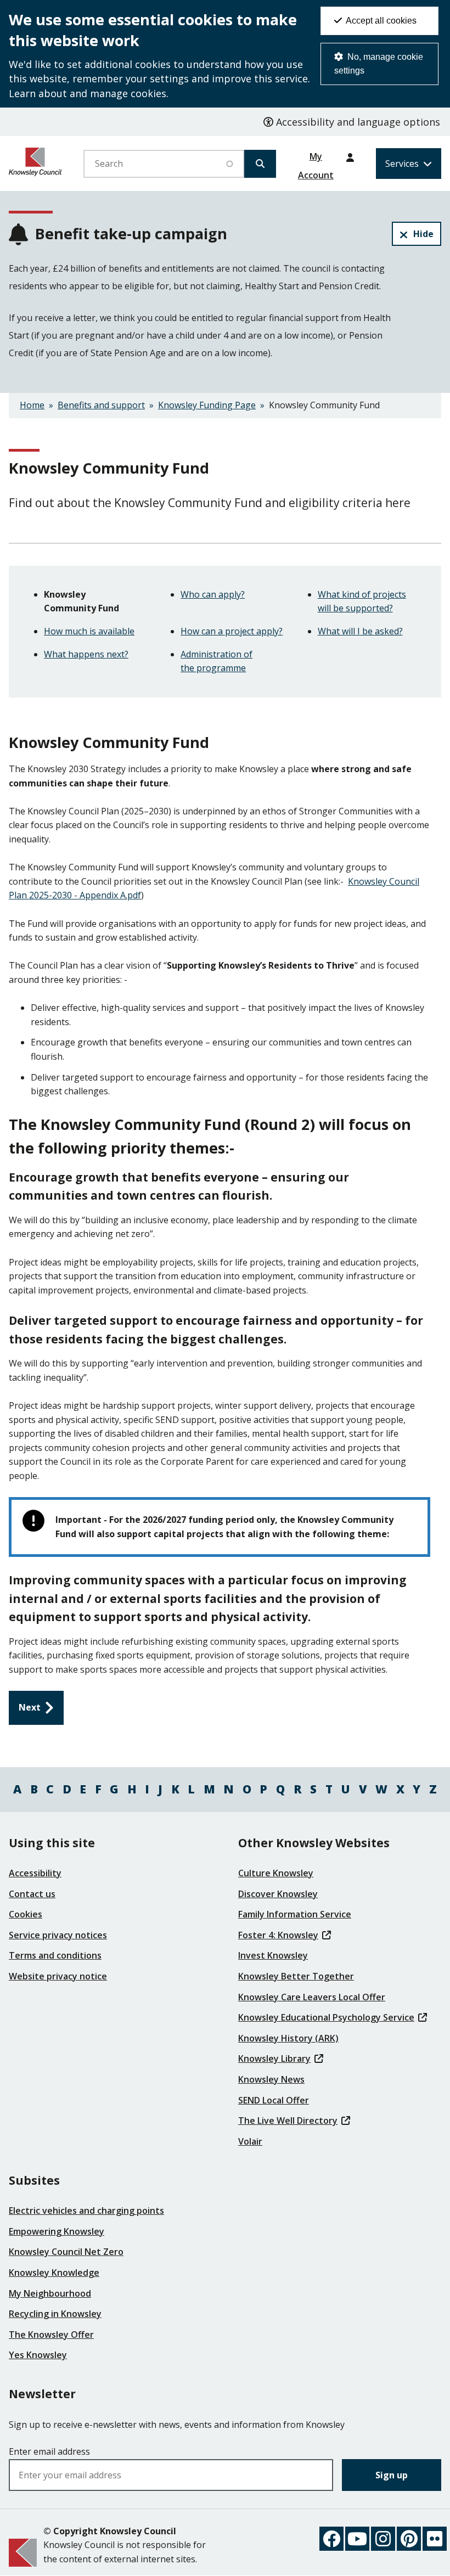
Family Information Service (295, 1914)
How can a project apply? (232, 631)
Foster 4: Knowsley (278, 1935)
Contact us (32, 1894)
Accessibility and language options (357, 122)
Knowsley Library (274, 2058)
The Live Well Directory (288, 2121)
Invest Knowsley (273, 1955)
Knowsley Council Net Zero (66, 2252)
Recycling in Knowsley (55, 2314)
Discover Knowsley (278, 1894)
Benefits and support (101, 405)
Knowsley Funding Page (207, 405)
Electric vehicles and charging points (86, 2211)
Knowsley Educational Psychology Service (326, 2017)
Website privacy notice (58, 1976)
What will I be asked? (360, 631)
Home (32, 405)
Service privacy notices (58, 1935)
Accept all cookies (380, 21)
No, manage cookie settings (379, 64)
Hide (423, 234)
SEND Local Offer (274, 2100)
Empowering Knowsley (57, 2231)
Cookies (26, 1914)
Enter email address (49, 2451)
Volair (250, 2141)
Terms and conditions (55, 1955)
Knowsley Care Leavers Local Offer (312, 1997)
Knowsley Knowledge (54, 2273)
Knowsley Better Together (296, 1976)
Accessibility (35, 1873)
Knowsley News (271, 2079)
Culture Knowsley (276, 1873)
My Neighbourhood (50, 2293)
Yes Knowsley (38, 2355)
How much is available (89, 631)
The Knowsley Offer (51, 2335)
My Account (316, 160)
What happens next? (86, 654)
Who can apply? (213, 594)
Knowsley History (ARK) (288, 2038)
